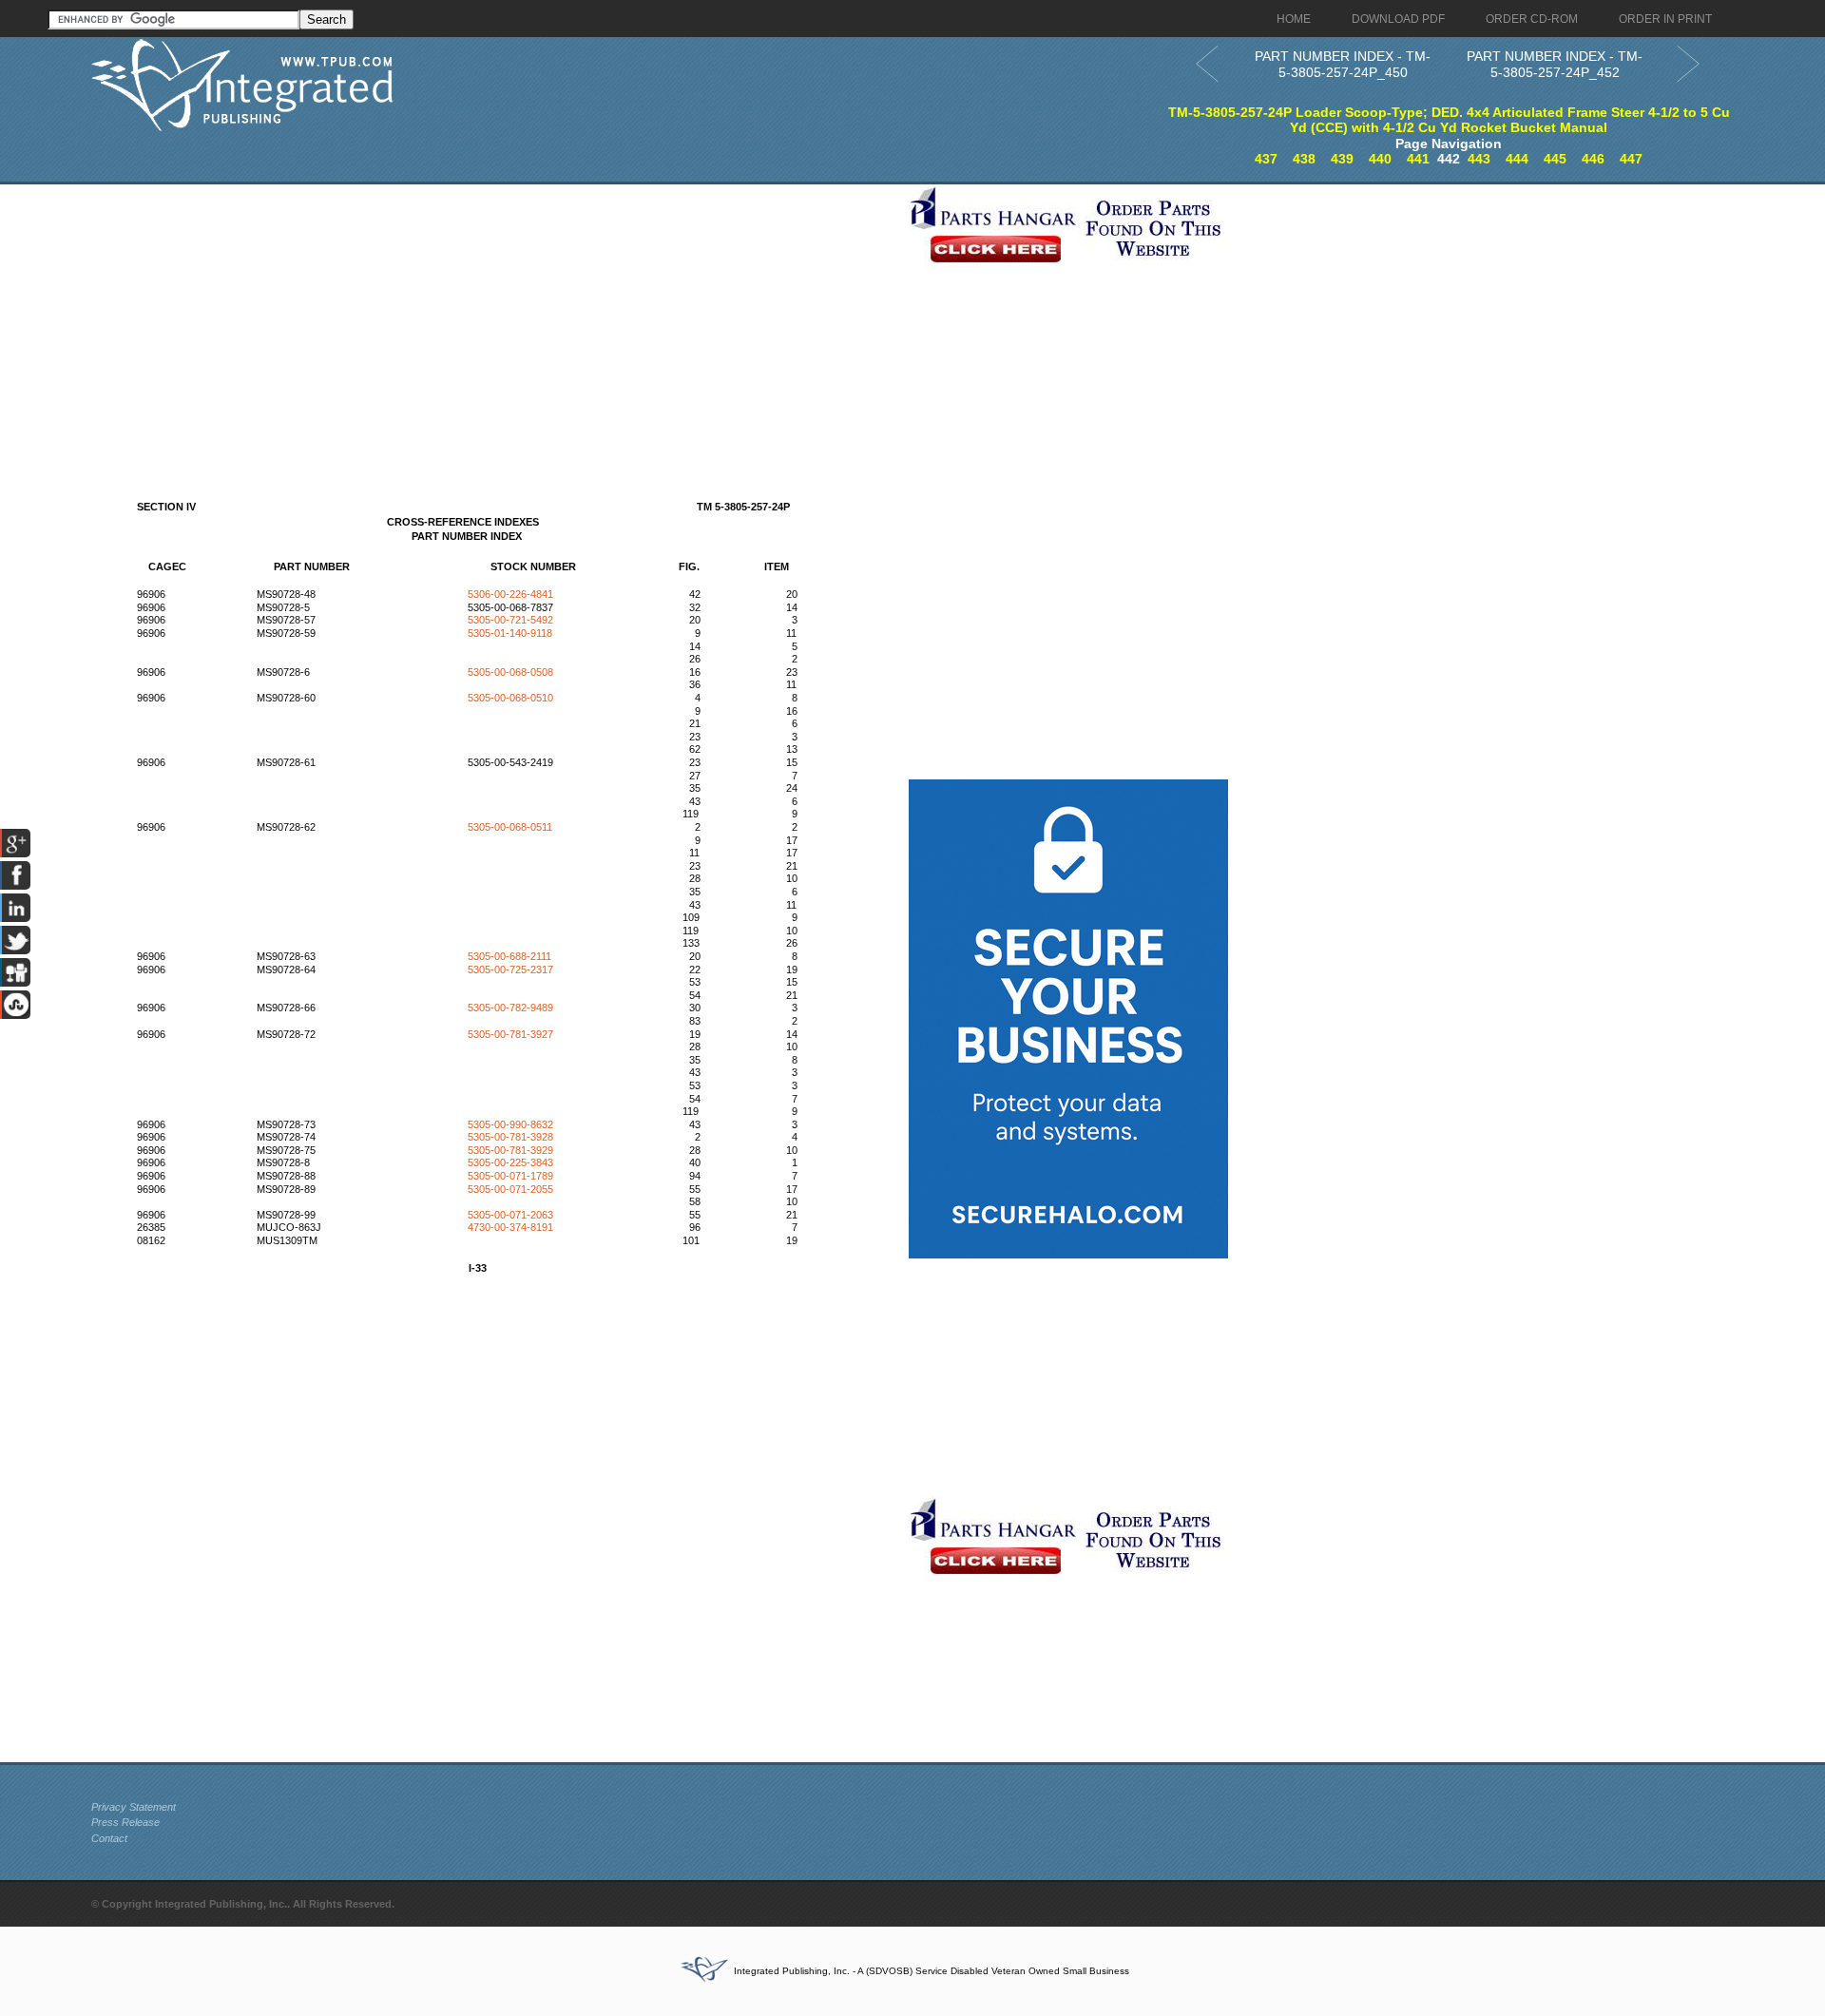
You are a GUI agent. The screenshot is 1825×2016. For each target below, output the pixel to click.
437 (1266, 159)
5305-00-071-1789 (510, 1176)
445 (1555, 159)
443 (1479, 159)
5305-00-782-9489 (510, 1008)
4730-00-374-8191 (510, 1227)
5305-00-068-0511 (510, 827)
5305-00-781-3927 (510, 1034)
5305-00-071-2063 (510, 1215)
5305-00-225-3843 (510, 1162)
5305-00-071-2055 (510, 1189)
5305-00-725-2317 (510, 970)
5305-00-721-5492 (510, 620)
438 (1304, 159)
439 (1342, 159)
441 (1418, 159)
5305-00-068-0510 (510, 698)
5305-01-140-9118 (510, 633)
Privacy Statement (134, 1807)
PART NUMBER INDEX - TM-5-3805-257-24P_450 (1343, 64)
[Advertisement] (495, 317)
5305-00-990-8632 (510, 1124)
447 (1631, 159)
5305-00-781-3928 (510, 1137)
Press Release (125, 1822)
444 (1517, 159)
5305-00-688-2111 (509, 956)
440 (1380, 159)
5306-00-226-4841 (510, 594)
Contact (109, 1838)
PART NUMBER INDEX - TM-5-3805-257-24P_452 (1555, 64)
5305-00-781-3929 (510, 1150)
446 (1593, 159)
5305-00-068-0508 (510, 672)
